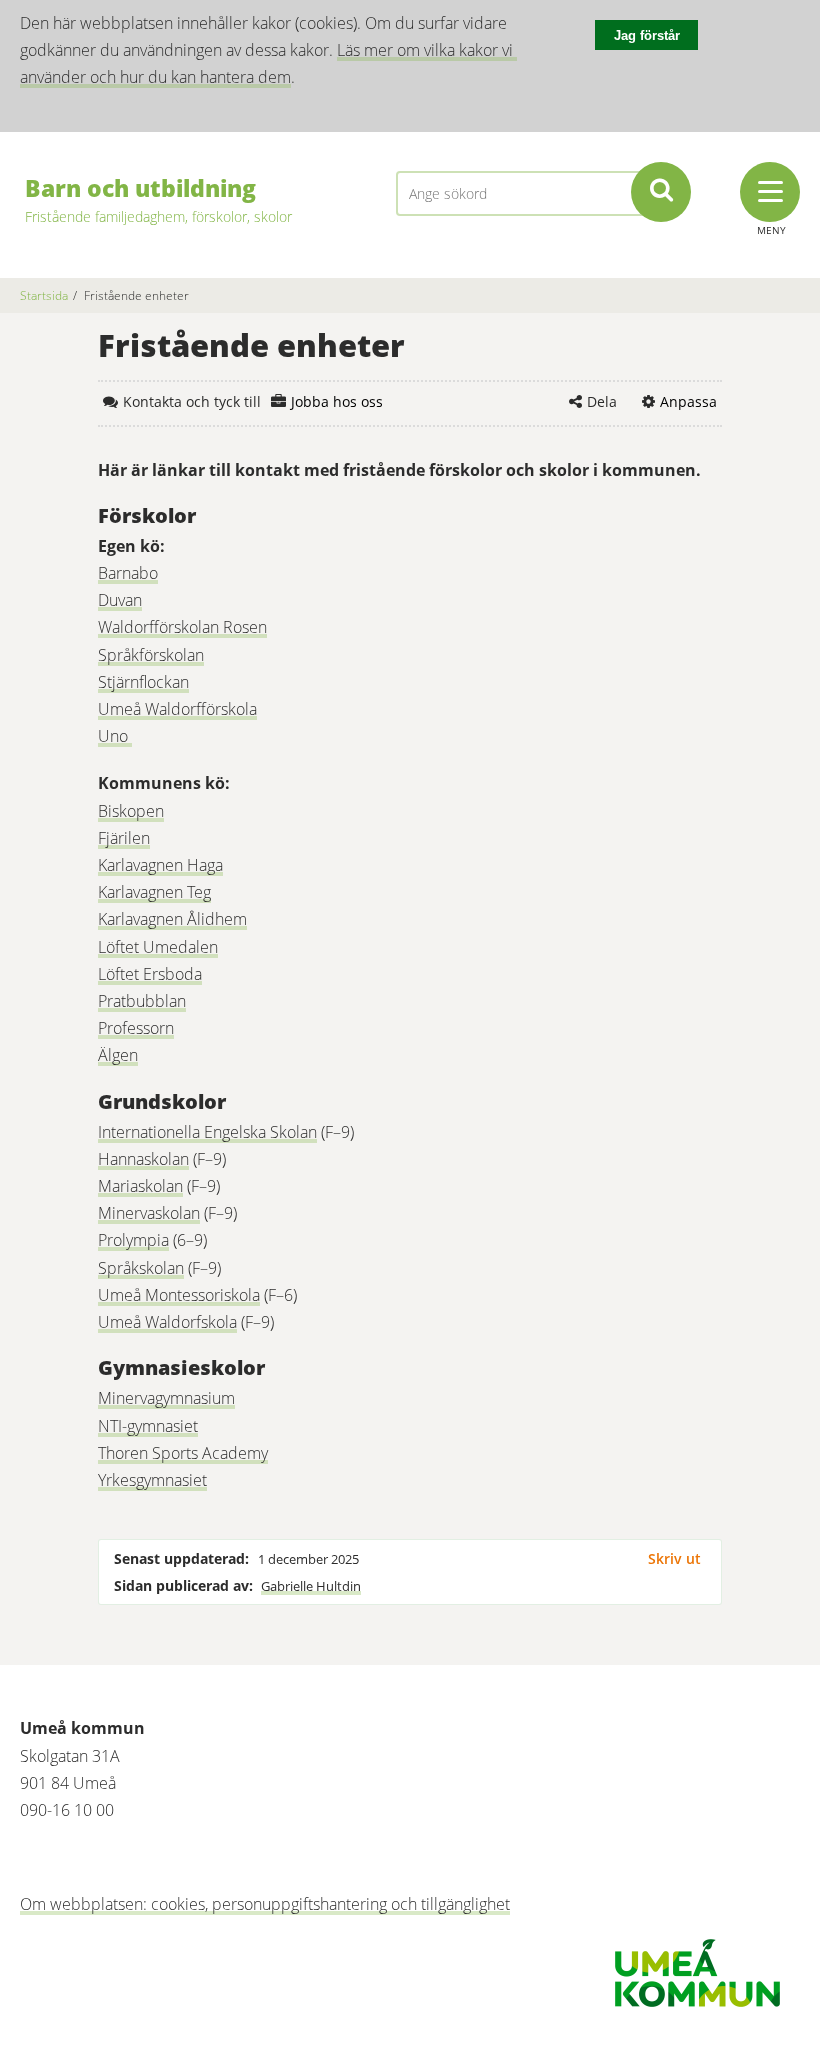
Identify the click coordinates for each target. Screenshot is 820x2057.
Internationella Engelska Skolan (207, 1132)
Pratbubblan (142, 1001)
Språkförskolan (151, 655)
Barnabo (128, 573)
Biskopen (131, 811)
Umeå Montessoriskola (179, 1295)
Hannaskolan (143, 1159)
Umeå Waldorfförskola (177, 709)
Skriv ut (674, 1558)
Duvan (120, 600)
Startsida (44, 295)
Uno (115, 736)
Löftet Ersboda (150, 974)
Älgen (118, 1055)
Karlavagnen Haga (160, 865)
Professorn (136, 1028)
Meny (771, 230)
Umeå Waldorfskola (167, 1322)
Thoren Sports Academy (183, 1453)
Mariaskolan (140, 1186)
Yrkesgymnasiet (152, 1480)
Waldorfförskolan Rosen (182, 627)
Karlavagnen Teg (154, 892)
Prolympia (133, 1240)
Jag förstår (647, 35)
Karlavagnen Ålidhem (172, 919)
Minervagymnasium (166, 1398)
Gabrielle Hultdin (311, 1586)
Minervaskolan (149, 1213)
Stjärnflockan (143, 682)
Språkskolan (141, 1268)
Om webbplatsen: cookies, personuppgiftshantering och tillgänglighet (265, 1904)
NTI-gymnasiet (148, 1426)
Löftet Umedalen (158, 947)
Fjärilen (124, 838)
